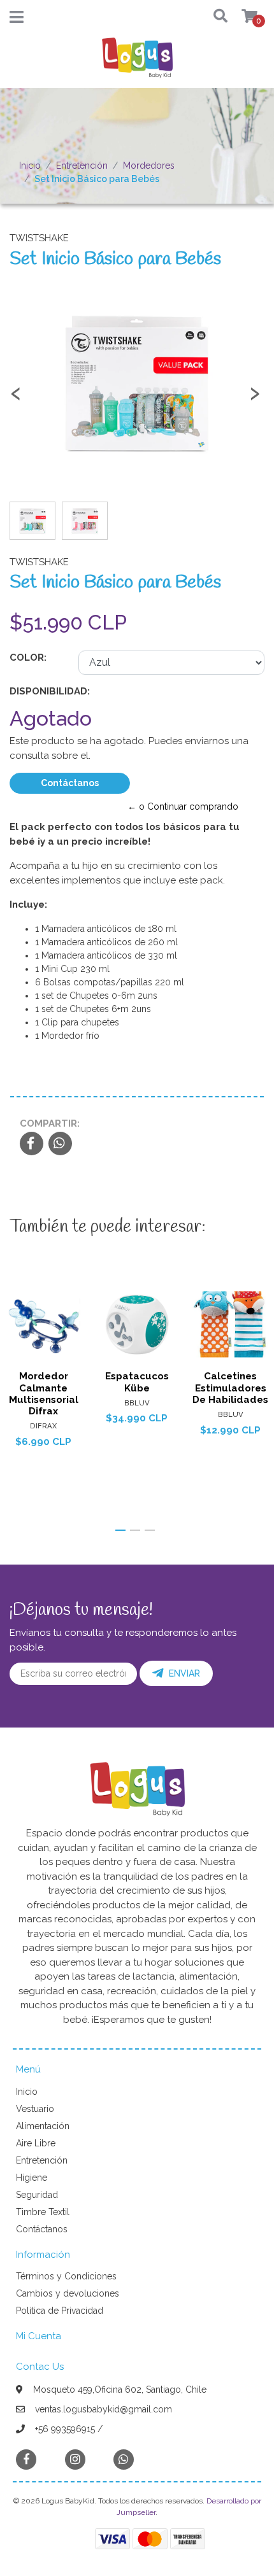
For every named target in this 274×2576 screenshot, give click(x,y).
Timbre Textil (43, 2212)
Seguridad (37, 2195)
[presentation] (16, 398)
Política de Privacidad (60, 2311)
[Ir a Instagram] (75, 2459)
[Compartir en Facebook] (32, 1144)
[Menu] (17, 20)
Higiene (32, 2178)
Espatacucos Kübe (137, 1382)
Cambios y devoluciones (68, 2293)
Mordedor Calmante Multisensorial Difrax (44, 1394)
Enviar (184, 1673)
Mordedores (149, 165)
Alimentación (43, 2126)
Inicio (30, 165)
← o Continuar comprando (183, 806)
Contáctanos (70, 783)
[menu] (242, 17)
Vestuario (35, 2109)
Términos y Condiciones (66, 2276)
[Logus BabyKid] (137, 62)
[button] (215, 17)
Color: (28, 658)
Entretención (82, 165)
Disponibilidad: (50, 691)
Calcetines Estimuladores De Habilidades (230, 1388)
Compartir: (50, 1123)
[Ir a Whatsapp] (124, 2459)
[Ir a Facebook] (26, 2459)
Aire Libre (36, 2143)
